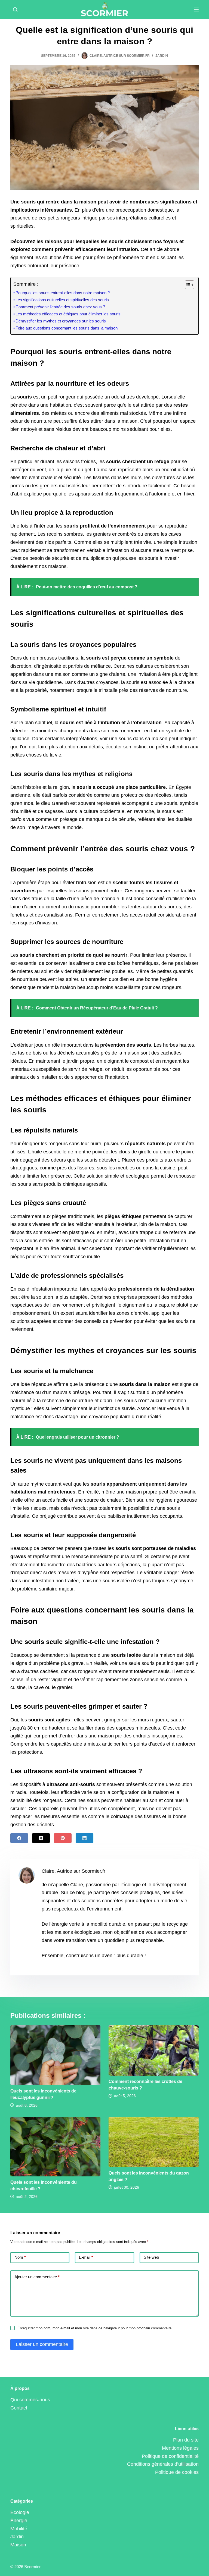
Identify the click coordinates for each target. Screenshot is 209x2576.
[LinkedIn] (84, 1838)
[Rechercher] (15, 10)
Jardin (162, 56)
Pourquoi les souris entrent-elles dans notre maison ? (63, 293)
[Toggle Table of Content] (187, 285)
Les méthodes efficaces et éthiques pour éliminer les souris (68, 314)
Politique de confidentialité (170, 2456)
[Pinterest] (63, 1838)
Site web (151, 2257)
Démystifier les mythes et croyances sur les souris (61, 321)
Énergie (19, 2521)
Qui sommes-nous (30, 2400)
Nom (20, 2257)
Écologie (20, 2512)
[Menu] (196, 10)
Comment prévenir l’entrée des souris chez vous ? (60, 307)
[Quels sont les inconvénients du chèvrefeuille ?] (55, 2147)
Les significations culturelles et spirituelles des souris (62, 300)
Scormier (32, 2567)
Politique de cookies (177, 2472)
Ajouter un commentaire (37, 2277)
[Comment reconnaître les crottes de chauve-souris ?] (154, 2050)
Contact (19, 2408)
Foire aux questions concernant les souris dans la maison (67, 328)
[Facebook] (19, 1838)
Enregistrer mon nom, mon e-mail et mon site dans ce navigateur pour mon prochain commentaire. (95, 2328)
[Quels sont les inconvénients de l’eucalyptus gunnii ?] (55, 2055)
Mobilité (19, 2529)
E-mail (86, 2257)
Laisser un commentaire (42, 2344)
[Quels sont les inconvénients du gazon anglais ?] (154, 2142)
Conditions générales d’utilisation (163, 2464)
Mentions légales (180, 2448)
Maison (18, 2545)
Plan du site (186, 2440)
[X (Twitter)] (41, 1838)
